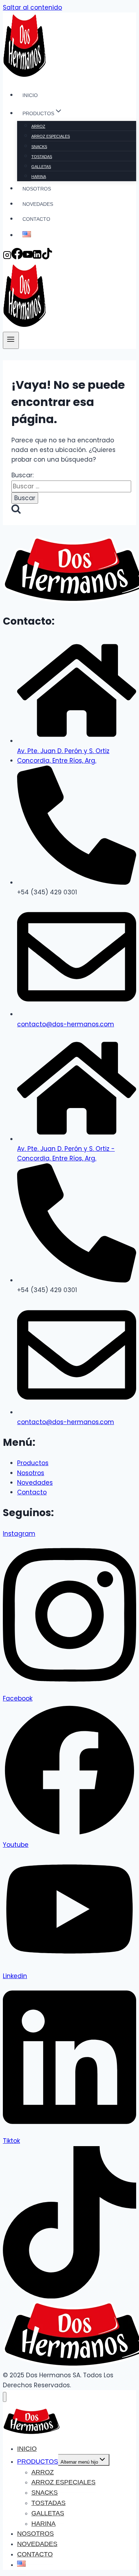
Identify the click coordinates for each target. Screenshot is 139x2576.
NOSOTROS (37, 189)
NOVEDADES (38, 204)
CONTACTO (36, 219)
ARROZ (38, 126)
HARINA (39, 177)
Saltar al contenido (32, 7)
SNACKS (39, 147)
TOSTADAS (42, 157)
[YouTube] (28, 257)
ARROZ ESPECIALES (51, 136)
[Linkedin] (37, 257)
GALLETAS (41, 167)
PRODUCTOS (38, 2461)
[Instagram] (7, 257)
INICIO (30, 95)
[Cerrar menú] (5, 2397)
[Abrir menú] (11, 340)
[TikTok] (47, 257)
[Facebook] (17, 257)
